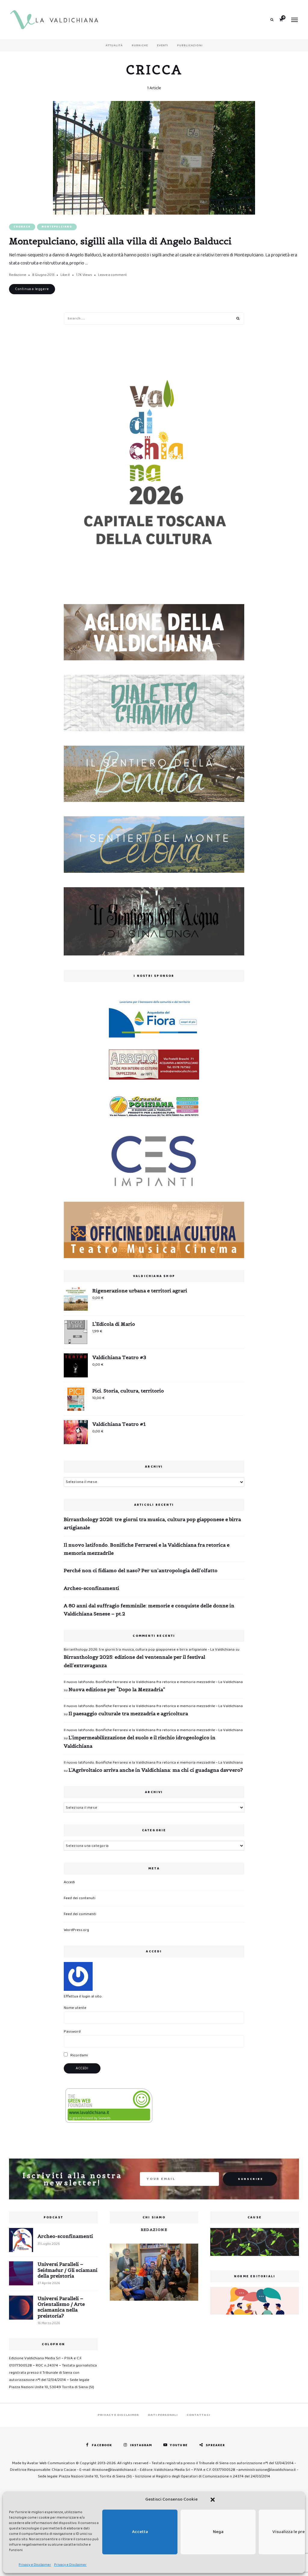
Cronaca (22, 227)
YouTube (179, 2445)
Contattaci (199, 2415)
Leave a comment (112, 275)
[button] (213, 2500)
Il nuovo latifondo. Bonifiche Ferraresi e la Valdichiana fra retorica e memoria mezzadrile (147, 1549)
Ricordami (79, 2055)
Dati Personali (163, 2415)
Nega (218, 2532)
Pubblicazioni (190, 45)
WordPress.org (76, 1930)
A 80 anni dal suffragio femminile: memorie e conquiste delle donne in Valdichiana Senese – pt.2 (149, 1610)
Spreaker (216, 2445)
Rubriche (140, 45)
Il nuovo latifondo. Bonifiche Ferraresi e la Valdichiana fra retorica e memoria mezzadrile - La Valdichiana (153, 1682)
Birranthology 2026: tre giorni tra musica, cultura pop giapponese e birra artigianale (152, 1523)
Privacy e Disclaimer (35, 2565)
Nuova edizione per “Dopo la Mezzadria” (117, 1689)
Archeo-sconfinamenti (91, 1588)
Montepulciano (57, 227)
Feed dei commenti (80, 1914)
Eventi (163, 45)
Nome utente (75, 2008)
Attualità (114, 45)
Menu (294, 20)
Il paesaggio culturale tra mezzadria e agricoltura (128, 1713)
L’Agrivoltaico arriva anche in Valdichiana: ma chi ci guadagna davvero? (156, 1770)
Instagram (141, 2445)
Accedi (69, 1882)
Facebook (102, 2445)
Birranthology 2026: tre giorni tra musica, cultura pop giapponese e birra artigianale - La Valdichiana (149, 1650)
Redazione (18, 275)
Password (72, 2032)
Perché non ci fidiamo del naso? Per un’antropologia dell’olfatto (141, 1570)
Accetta (140, 2532)
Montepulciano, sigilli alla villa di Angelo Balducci (120, 241)
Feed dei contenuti (80, 1898)
